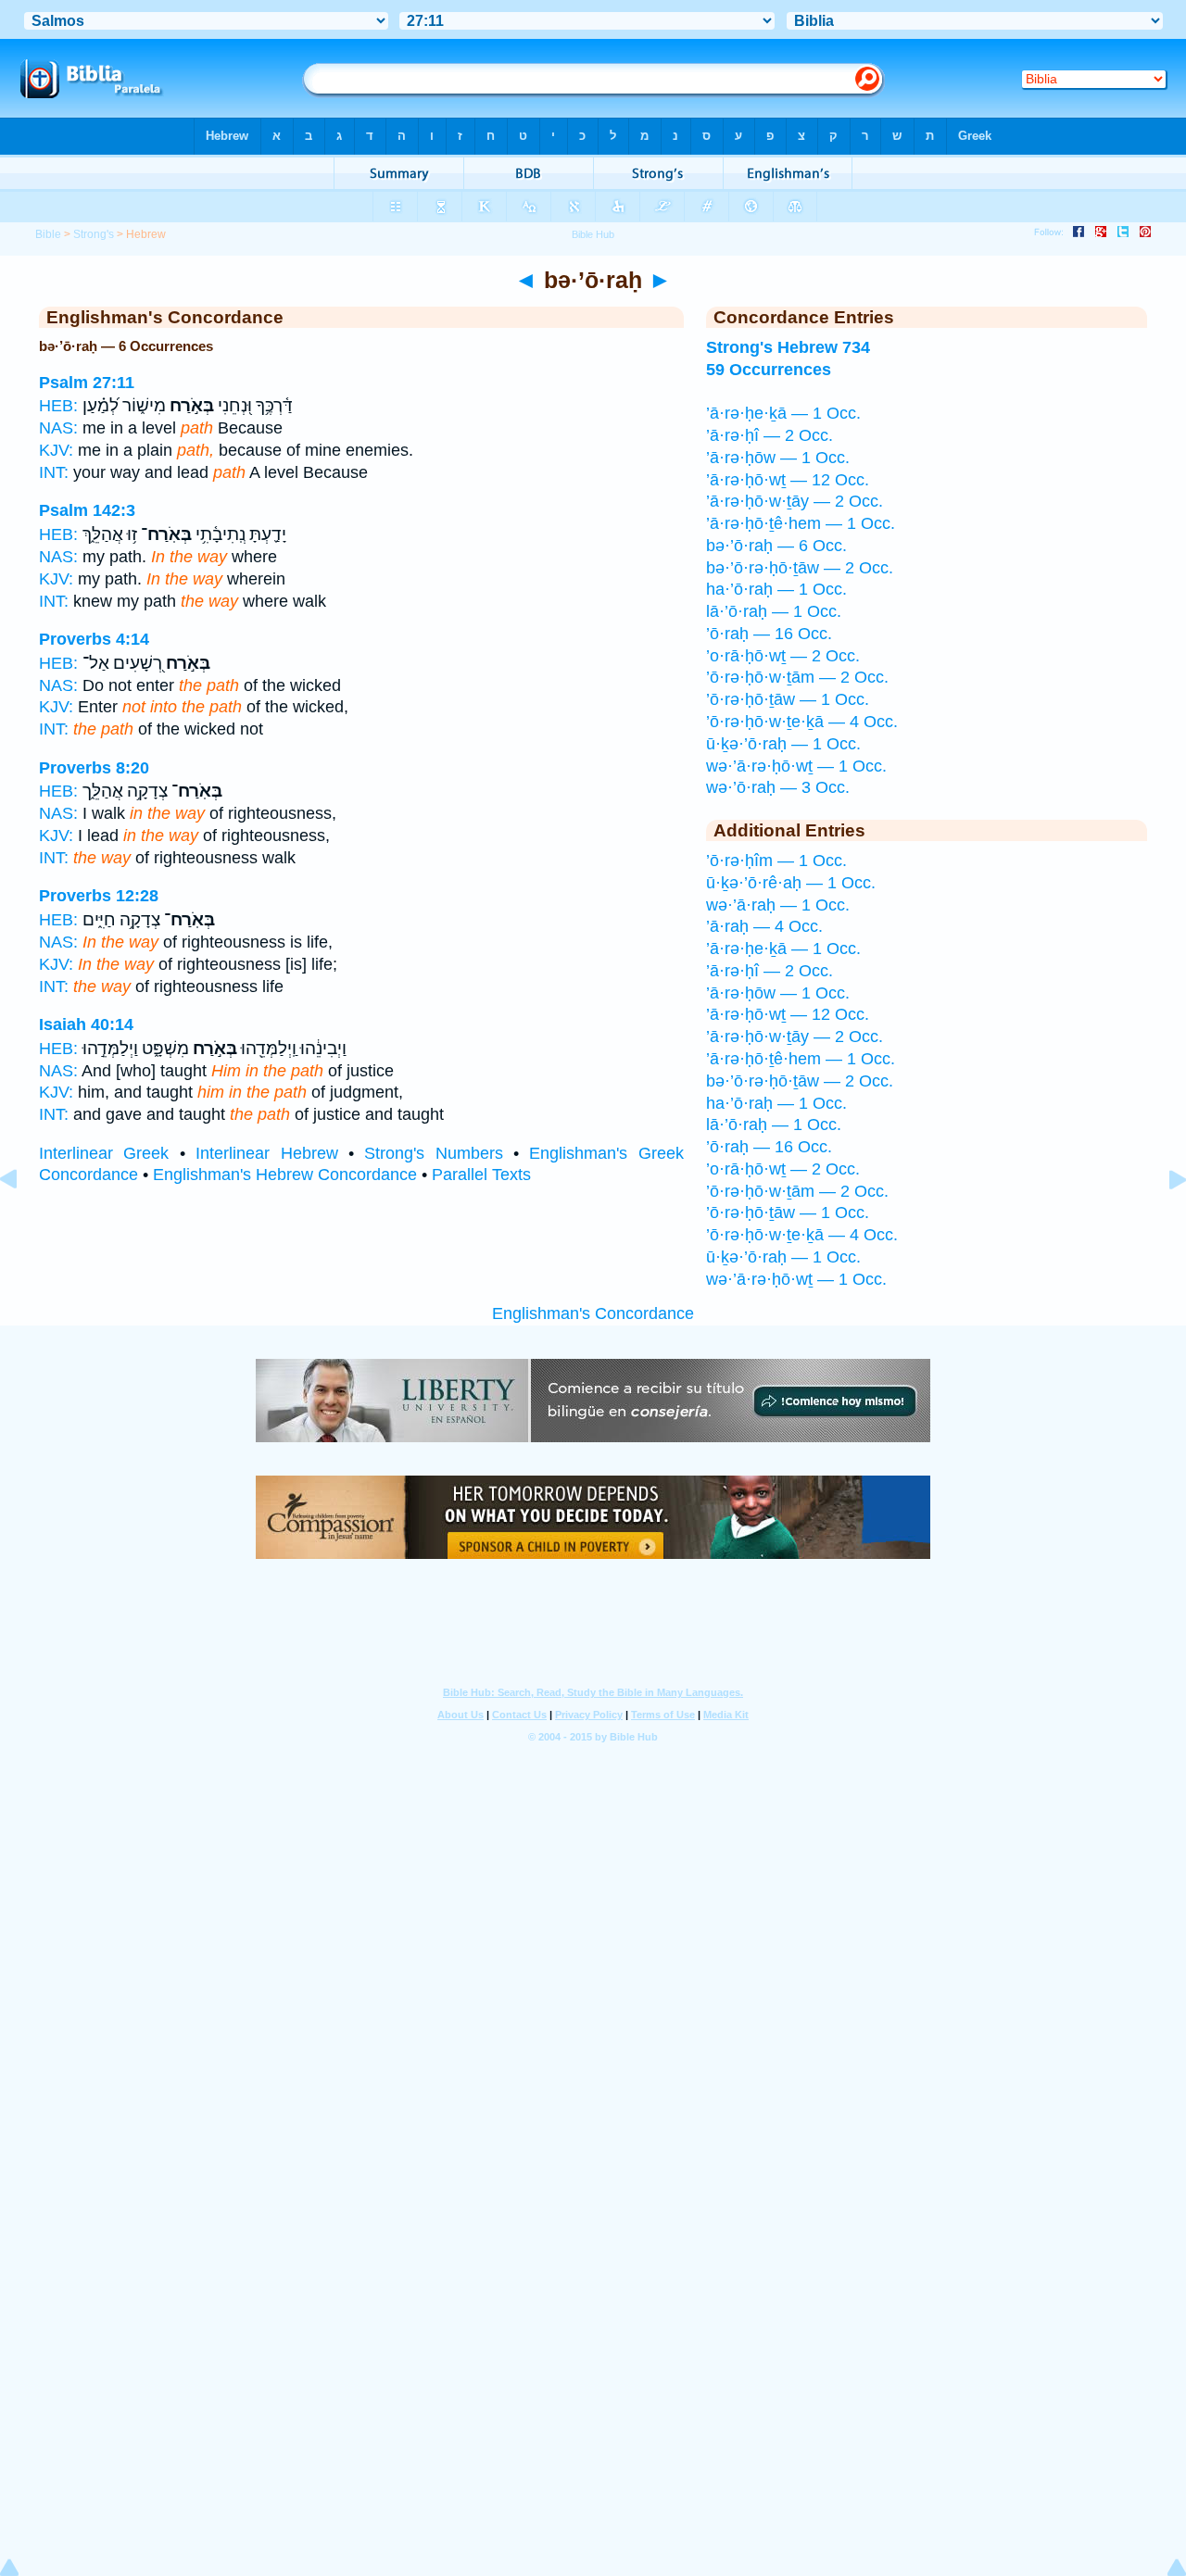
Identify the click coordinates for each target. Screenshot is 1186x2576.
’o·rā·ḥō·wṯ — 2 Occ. (783, 656)
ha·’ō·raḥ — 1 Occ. (776, 589)
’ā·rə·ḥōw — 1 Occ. (778, 458)
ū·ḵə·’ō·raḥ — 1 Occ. (783, 744)
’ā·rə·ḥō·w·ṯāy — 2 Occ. (795, 501)
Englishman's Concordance (593, 1313)
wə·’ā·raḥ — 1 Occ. (778, 905)
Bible (48, 234)
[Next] (1163, 1221)
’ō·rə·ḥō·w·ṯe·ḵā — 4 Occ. (802, 722)
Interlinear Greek (104, 1153)
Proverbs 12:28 (99, 896)
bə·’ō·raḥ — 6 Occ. (776, 546)
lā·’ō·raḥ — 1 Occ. (774, 611)
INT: (54, 472)
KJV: (56, 450)
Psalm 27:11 (87, 383)
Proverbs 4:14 (94, 639)
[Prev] (23, 1221)
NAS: (58, 428)
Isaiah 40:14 (86, 1024)
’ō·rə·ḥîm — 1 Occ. (776, 861)
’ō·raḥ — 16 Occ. (769, 634)
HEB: (58, 406)
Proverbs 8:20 (94, 768)
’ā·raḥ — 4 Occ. (764, 926)
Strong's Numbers (433, 1153)
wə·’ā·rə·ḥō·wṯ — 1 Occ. (796, 766)
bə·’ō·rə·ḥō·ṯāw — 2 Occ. (800, 568)
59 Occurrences (769, 370)
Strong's (94, 234)
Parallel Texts (481, 1175)
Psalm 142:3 (87, 510)
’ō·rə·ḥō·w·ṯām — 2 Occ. (797, 677)
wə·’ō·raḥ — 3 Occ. (778, 787)
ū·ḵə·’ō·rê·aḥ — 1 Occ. (791, 883)
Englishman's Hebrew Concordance (285, 1175)
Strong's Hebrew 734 (788, 347)
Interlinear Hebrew (266, 1153)
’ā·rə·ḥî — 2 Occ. (770, 435)
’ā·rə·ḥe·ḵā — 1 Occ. (783, 413)
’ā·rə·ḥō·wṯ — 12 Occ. (788, 480)
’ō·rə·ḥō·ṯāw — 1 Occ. (788, 699)
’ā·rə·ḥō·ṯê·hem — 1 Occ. (801, 523)
